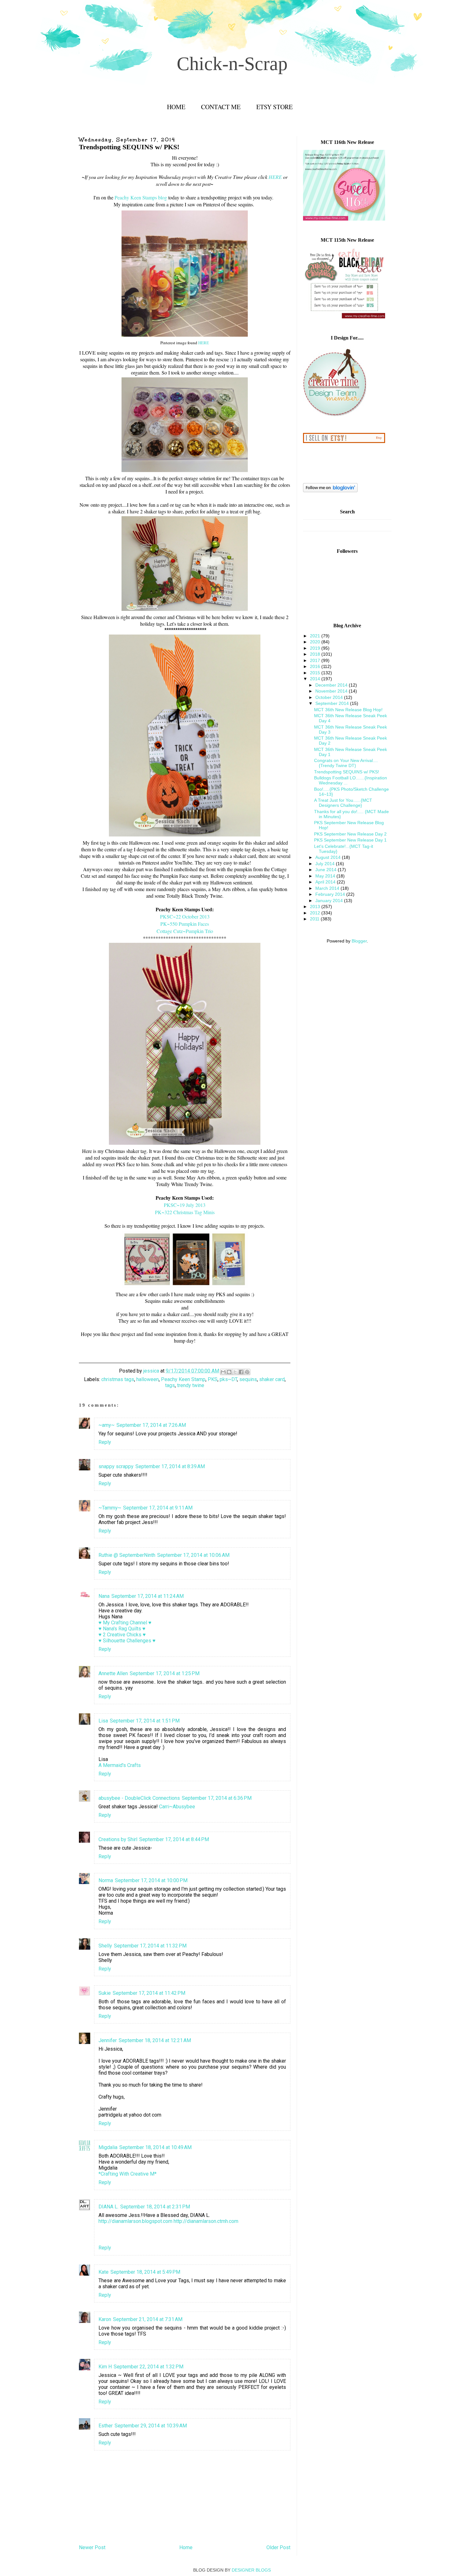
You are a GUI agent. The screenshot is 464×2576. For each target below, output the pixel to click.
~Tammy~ (110, 1508)
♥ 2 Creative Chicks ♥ (122, 1635)
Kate (104, 2272)
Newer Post (92, 2547)
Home (176, 107)
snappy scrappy (116, 1466)
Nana (104, 1596)
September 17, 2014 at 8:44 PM (174, 1839)
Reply (105, 1442)
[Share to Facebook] (241, 1372)
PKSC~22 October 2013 (185, 916)
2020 (316, 642)
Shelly (105, 1946)
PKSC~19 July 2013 (185, 1205)
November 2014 (332, 691)
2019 (316, 648)
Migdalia (108, 2147)
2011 (315, 919)
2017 (316, 660)
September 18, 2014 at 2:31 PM (155, 2207)
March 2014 (328, 888)
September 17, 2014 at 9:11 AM (158, 1508)
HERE (275, 177)
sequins (248, 1379)
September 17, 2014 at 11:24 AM (148, 1596)
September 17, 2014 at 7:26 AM (151, 1425)
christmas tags (118, 1379)
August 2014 (329, 857)
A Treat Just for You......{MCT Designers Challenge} (343, 803)
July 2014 (326, 864)
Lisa (103, 1721)
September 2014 (333, 703)
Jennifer (108, 2040)
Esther (106, 2426)
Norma (106, 1880)
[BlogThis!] (229, 1372)
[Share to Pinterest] (247, 1372)
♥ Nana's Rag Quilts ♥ (122, 1629)
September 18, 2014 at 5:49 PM (145, 2272)
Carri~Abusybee (177, 1807)
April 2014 (326, 882)
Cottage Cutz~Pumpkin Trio (185, 931)
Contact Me (221, 107)
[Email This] (223, 1372)
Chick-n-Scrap (232, 64)
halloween (148, 1379)
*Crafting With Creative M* (128, 2174)
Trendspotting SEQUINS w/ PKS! (347, 772)
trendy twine (191, 1385)
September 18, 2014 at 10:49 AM (155, 2147)
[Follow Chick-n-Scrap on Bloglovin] (330, 491)
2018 (316, 654)
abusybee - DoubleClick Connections (139, 1798)
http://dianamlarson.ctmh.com (206, 2221)
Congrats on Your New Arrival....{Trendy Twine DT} (346, 763)
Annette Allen (113, 1673)
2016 (316, 666)
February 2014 (331, 894)
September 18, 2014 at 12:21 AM (155, 2040)
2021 (316, 636)
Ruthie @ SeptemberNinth (127, 1555)
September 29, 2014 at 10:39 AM (151, 2426)
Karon (105, 2319)
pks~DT (228, 1379)
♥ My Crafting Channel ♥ (125, 1623)
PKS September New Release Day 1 (350, 840)
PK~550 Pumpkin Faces (185, 924)
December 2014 (332, 685)
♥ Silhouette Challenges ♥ (127, 1641)
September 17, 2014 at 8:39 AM (170, 1466)
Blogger (359, 941)
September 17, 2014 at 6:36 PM (217, 1798)
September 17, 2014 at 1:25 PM (165, 1673)
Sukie (105, 1993)
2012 (316, 913)
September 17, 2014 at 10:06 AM (193, 1555)
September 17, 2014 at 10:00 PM (151, 1880)
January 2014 (330, 901)
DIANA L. (108, 2207)
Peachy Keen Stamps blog (141, 197)
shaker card (272, 1379)
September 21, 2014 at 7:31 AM (148, 2319)
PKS (213, 1379)
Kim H (105, 2367)
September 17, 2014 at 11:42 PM (149, 1993)
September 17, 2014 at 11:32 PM (150, 1946)
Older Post (278, 2547)
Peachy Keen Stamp (183, 1379)
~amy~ (107, 1425)
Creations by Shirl (118, 1839)
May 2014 (326, 876)
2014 (316, 679)
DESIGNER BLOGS (251, 2570)
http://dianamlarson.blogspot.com (135, 2221)
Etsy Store (274, 107)
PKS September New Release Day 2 (350, 834)
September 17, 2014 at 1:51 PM (145, 1721)
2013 (316, 907)
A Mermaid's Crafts (120, 1765)
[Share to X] (235, 1372)
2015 (316, 673)
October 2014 (330, 697)
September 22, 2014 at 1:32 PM (149, 2367)
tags (170, 1385)
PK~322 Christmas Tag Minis (185, 1212)
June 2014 (327, 870)
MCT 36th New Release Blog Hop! (348, 710)
